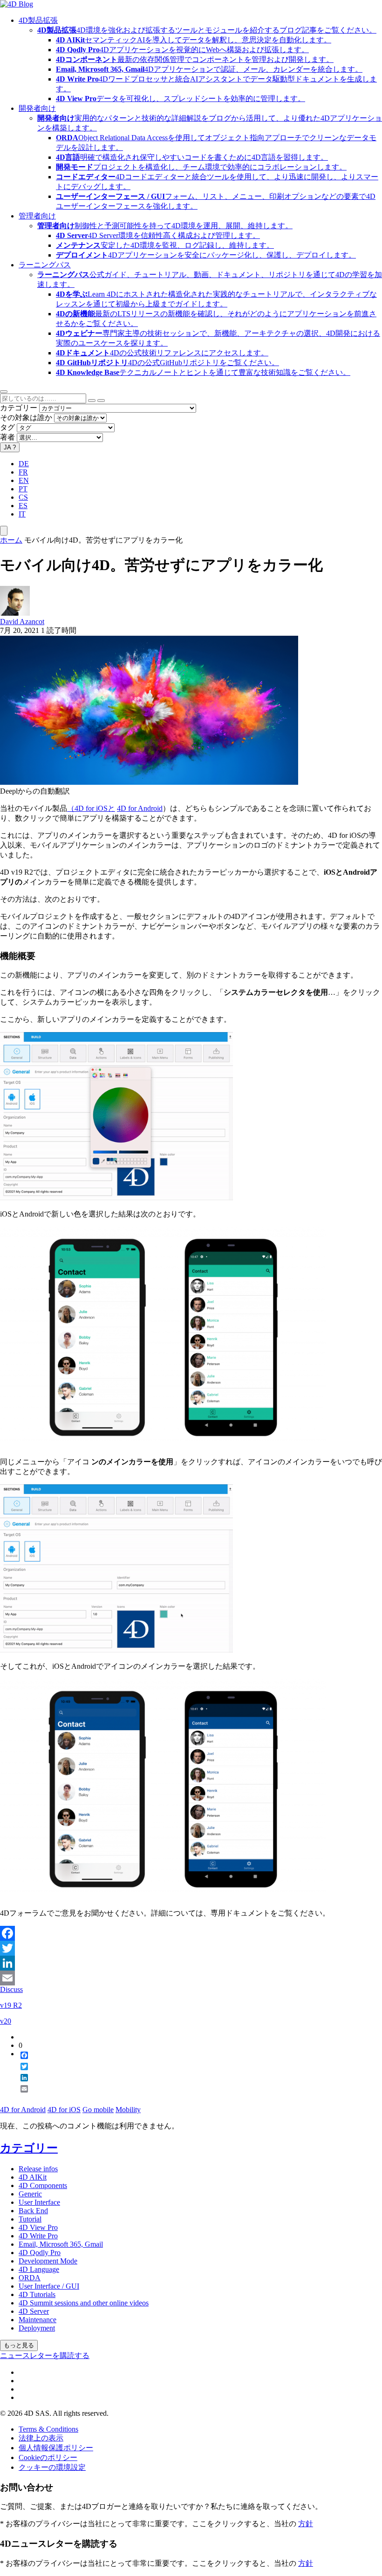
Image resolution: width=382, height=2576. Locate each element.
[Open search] (4, 392)
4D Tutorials (37, 2294)
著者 (7, 437)
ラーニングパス (45, 265)
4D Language (39, 2269)
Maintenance (38, 2320)
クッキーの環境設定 (52, 2467)
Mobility (128, 2110)
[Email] (191, 1978)
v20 (6, 2021)
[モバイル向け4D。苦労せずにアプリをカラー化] (149, 782)
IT (22, 514)
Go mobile (98, 2110)
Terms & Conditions (48, 2429)
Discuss (11, 1989)
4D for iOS (64, 2110)
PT (23, 489)
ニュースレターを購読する (45, 2355)
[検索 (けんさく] (101, 401)
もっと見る (19, 2345)
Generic (30, 2194)
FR (23, 472)
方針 (306, 2524)
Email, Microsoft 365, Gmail (61, 2244)
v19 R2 (11, 2005)
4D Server (34, 2311)
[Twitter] (191, 1948)
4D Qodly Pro (40, 2253)
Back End (33, 2211)
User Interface (39, 2202)
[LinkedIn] (191, 1963)
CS (23, 497)
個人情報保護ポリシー (56, 2448)
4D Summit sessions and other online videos (84, 2303)
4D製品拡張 (38, 20)
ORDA (30, 2278)
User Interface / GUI (49, 2286)
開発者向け (37, 108)
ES (23, 506)
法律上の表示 (41, 2438)
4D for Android (140, 808)
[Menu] (4, 531)
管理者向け (37, 216)
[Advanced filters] (92, 401)
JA (10, 447)
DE (24, 464)
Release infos (38, 2169)
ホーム (11, 540)
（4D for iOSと (91, 808)
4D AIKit (33, 2177)
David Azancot (22, 622)
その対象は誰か (26, 418)
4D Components (43, 2185)
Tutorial (30, 2219)
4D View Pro (38, 2227)
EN (24, 480)
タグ (7, 427)
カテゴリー (19, 408)
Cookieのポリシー (48, 2457)
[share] (20, 2096)
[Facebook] (191, 1933)
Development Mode (48, 2261)
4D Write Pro (38, 2236)
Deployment (37, 2328)
